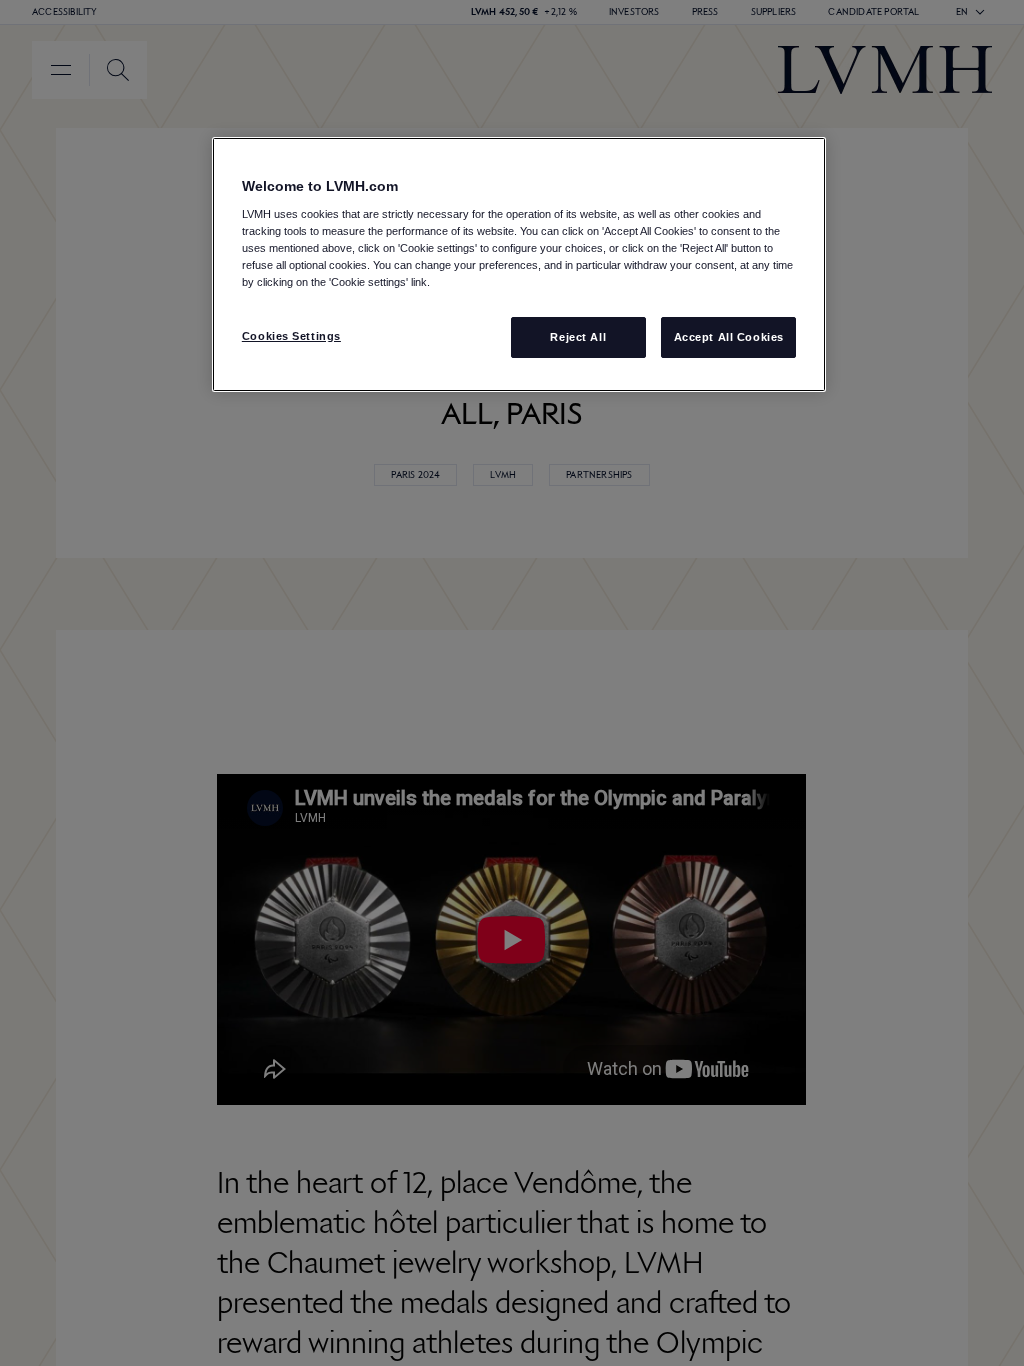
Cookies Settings (291, 336)
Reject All (578, 337)
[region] (519, 265)
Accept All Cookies (729, 337)
